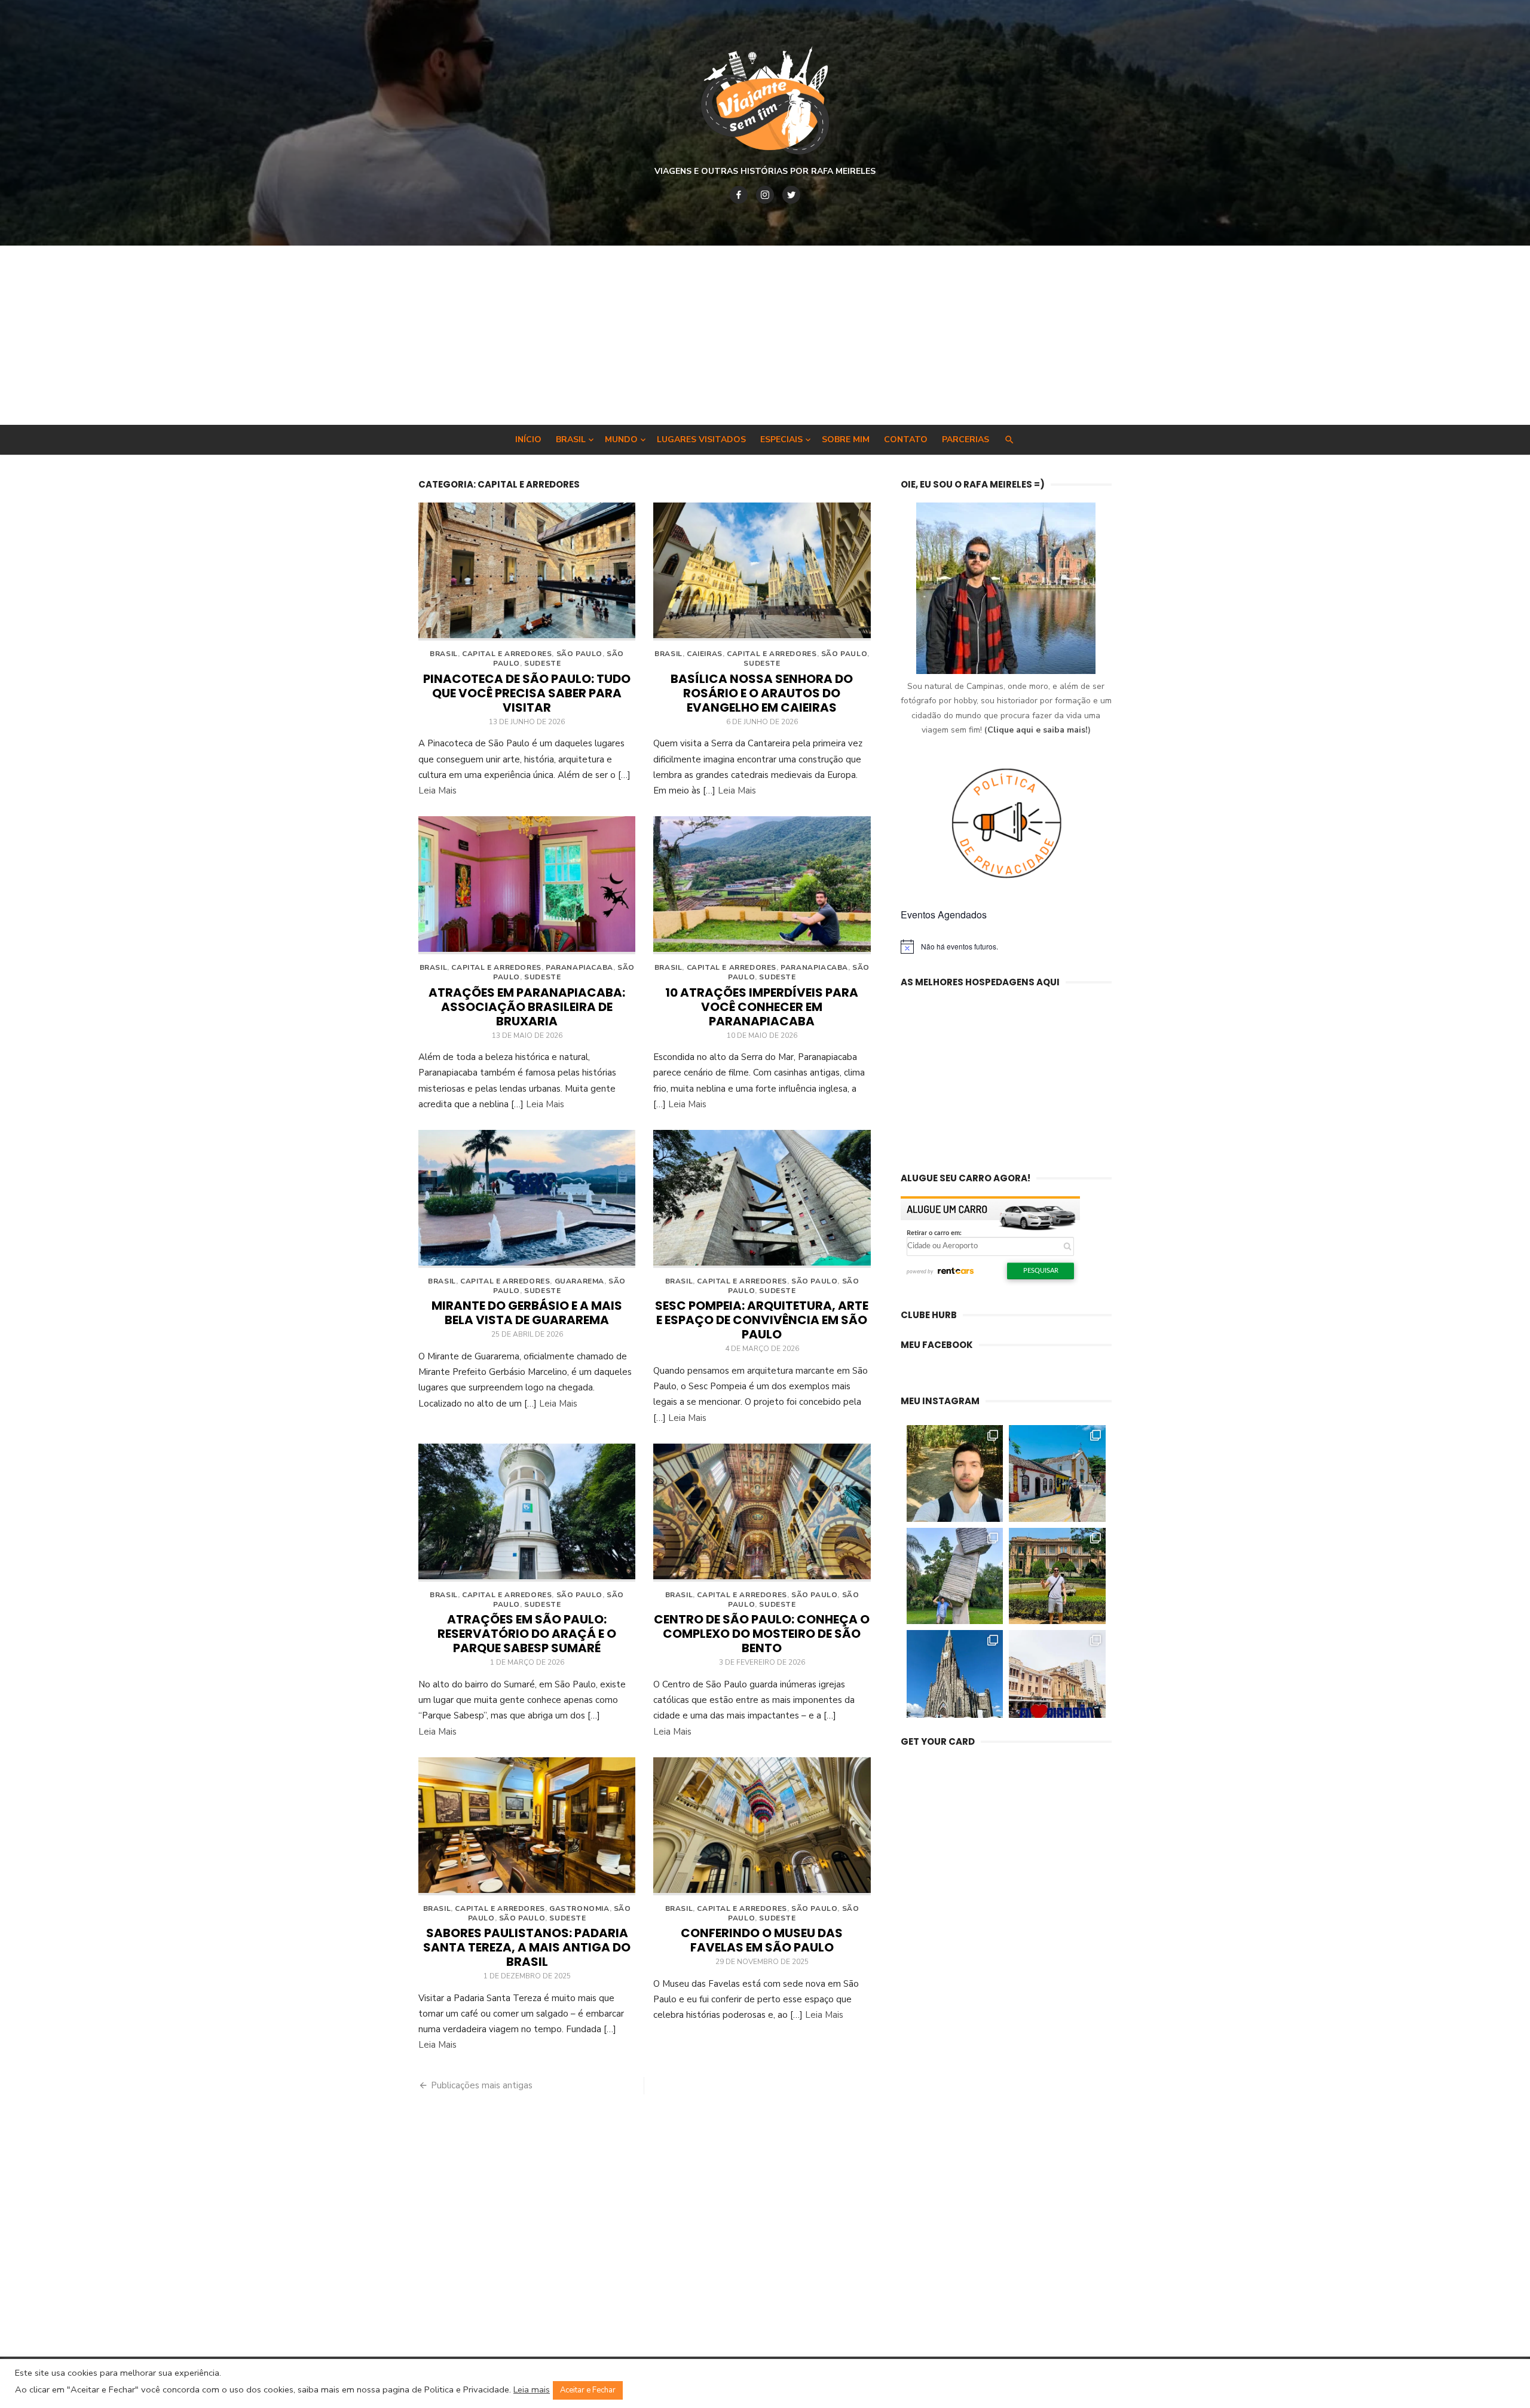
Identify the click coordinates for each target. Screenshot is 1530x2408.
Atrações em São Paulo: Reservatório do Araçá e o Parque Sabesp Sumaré (527, 1634)
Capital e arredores (507, 654)
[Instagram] (765, 195)
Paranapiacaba (579, 967)
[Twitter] (791, 195)
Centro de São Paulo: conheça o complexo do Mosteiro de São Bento (762, 1634)
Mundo (621, 439)
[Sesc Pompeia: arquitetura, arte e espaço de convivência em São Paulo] (762, 1199)
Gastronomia (579, 1908)
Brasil (571, 439)
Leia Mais (437, 791)
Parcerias (966, 439)
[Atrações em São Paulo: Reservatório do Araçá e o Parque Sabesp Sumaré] (527, 1513)
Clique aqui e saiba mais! (1038, 730)
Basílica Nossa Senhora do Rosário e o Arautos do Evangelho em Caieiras (762, 693)
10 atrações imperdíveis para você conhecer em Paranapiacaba (762, 1007)
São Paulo (579, 654)
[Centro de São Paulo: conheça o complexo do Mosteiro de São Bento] (762, 1513)
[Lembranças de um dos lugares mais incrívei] (955, 1576)
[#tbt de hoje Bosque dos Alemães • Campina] (955, 1473)
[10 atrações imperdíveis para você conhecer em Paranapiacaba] (762, 885)
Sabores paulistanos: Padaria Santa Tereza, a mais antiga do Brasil (527, 1947)
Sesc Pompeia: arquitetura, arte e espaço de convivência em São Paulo (762, 1320)
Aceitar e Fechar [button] (588, 2390)
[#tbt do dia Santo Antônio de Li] (1057, 1473)
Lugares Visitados (701, 439)
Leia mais (532, 2389)
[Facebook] (739, 195)
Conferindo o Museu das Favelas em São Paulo (762, 1940)
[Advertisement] (765, 335)
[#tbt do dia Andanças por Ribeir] (1057, 1678)
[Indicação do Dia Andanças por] (955, 1678)
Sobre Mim (846, 439)
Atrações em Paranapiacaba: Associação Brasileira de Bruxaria (527, 1007)
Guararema (579, 1281)
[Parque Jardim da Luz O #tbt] (1057, 1576)
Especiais (781, 439)
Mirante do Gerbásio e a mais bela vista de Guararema (527, 1313)
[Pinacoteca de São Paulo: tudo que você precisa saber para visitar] (527, 572)
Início (528, 439)
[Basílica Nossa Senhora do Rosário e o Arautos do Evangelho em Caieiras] (762, 572)
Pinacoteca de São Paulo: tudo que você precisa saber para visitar (527, 693)
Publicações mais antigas (482, 2085)
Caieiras (705, 654)
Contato (906, 439)
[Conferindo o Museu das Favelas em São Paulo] (762, 1826)
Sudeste (542, 663)
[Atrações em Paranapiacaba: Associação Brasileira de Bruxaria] (527, 885)
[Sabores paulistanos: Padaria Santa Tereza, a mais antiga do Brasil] (527, 1826)
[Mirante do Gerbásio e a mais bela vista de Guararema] (527, 1199)
